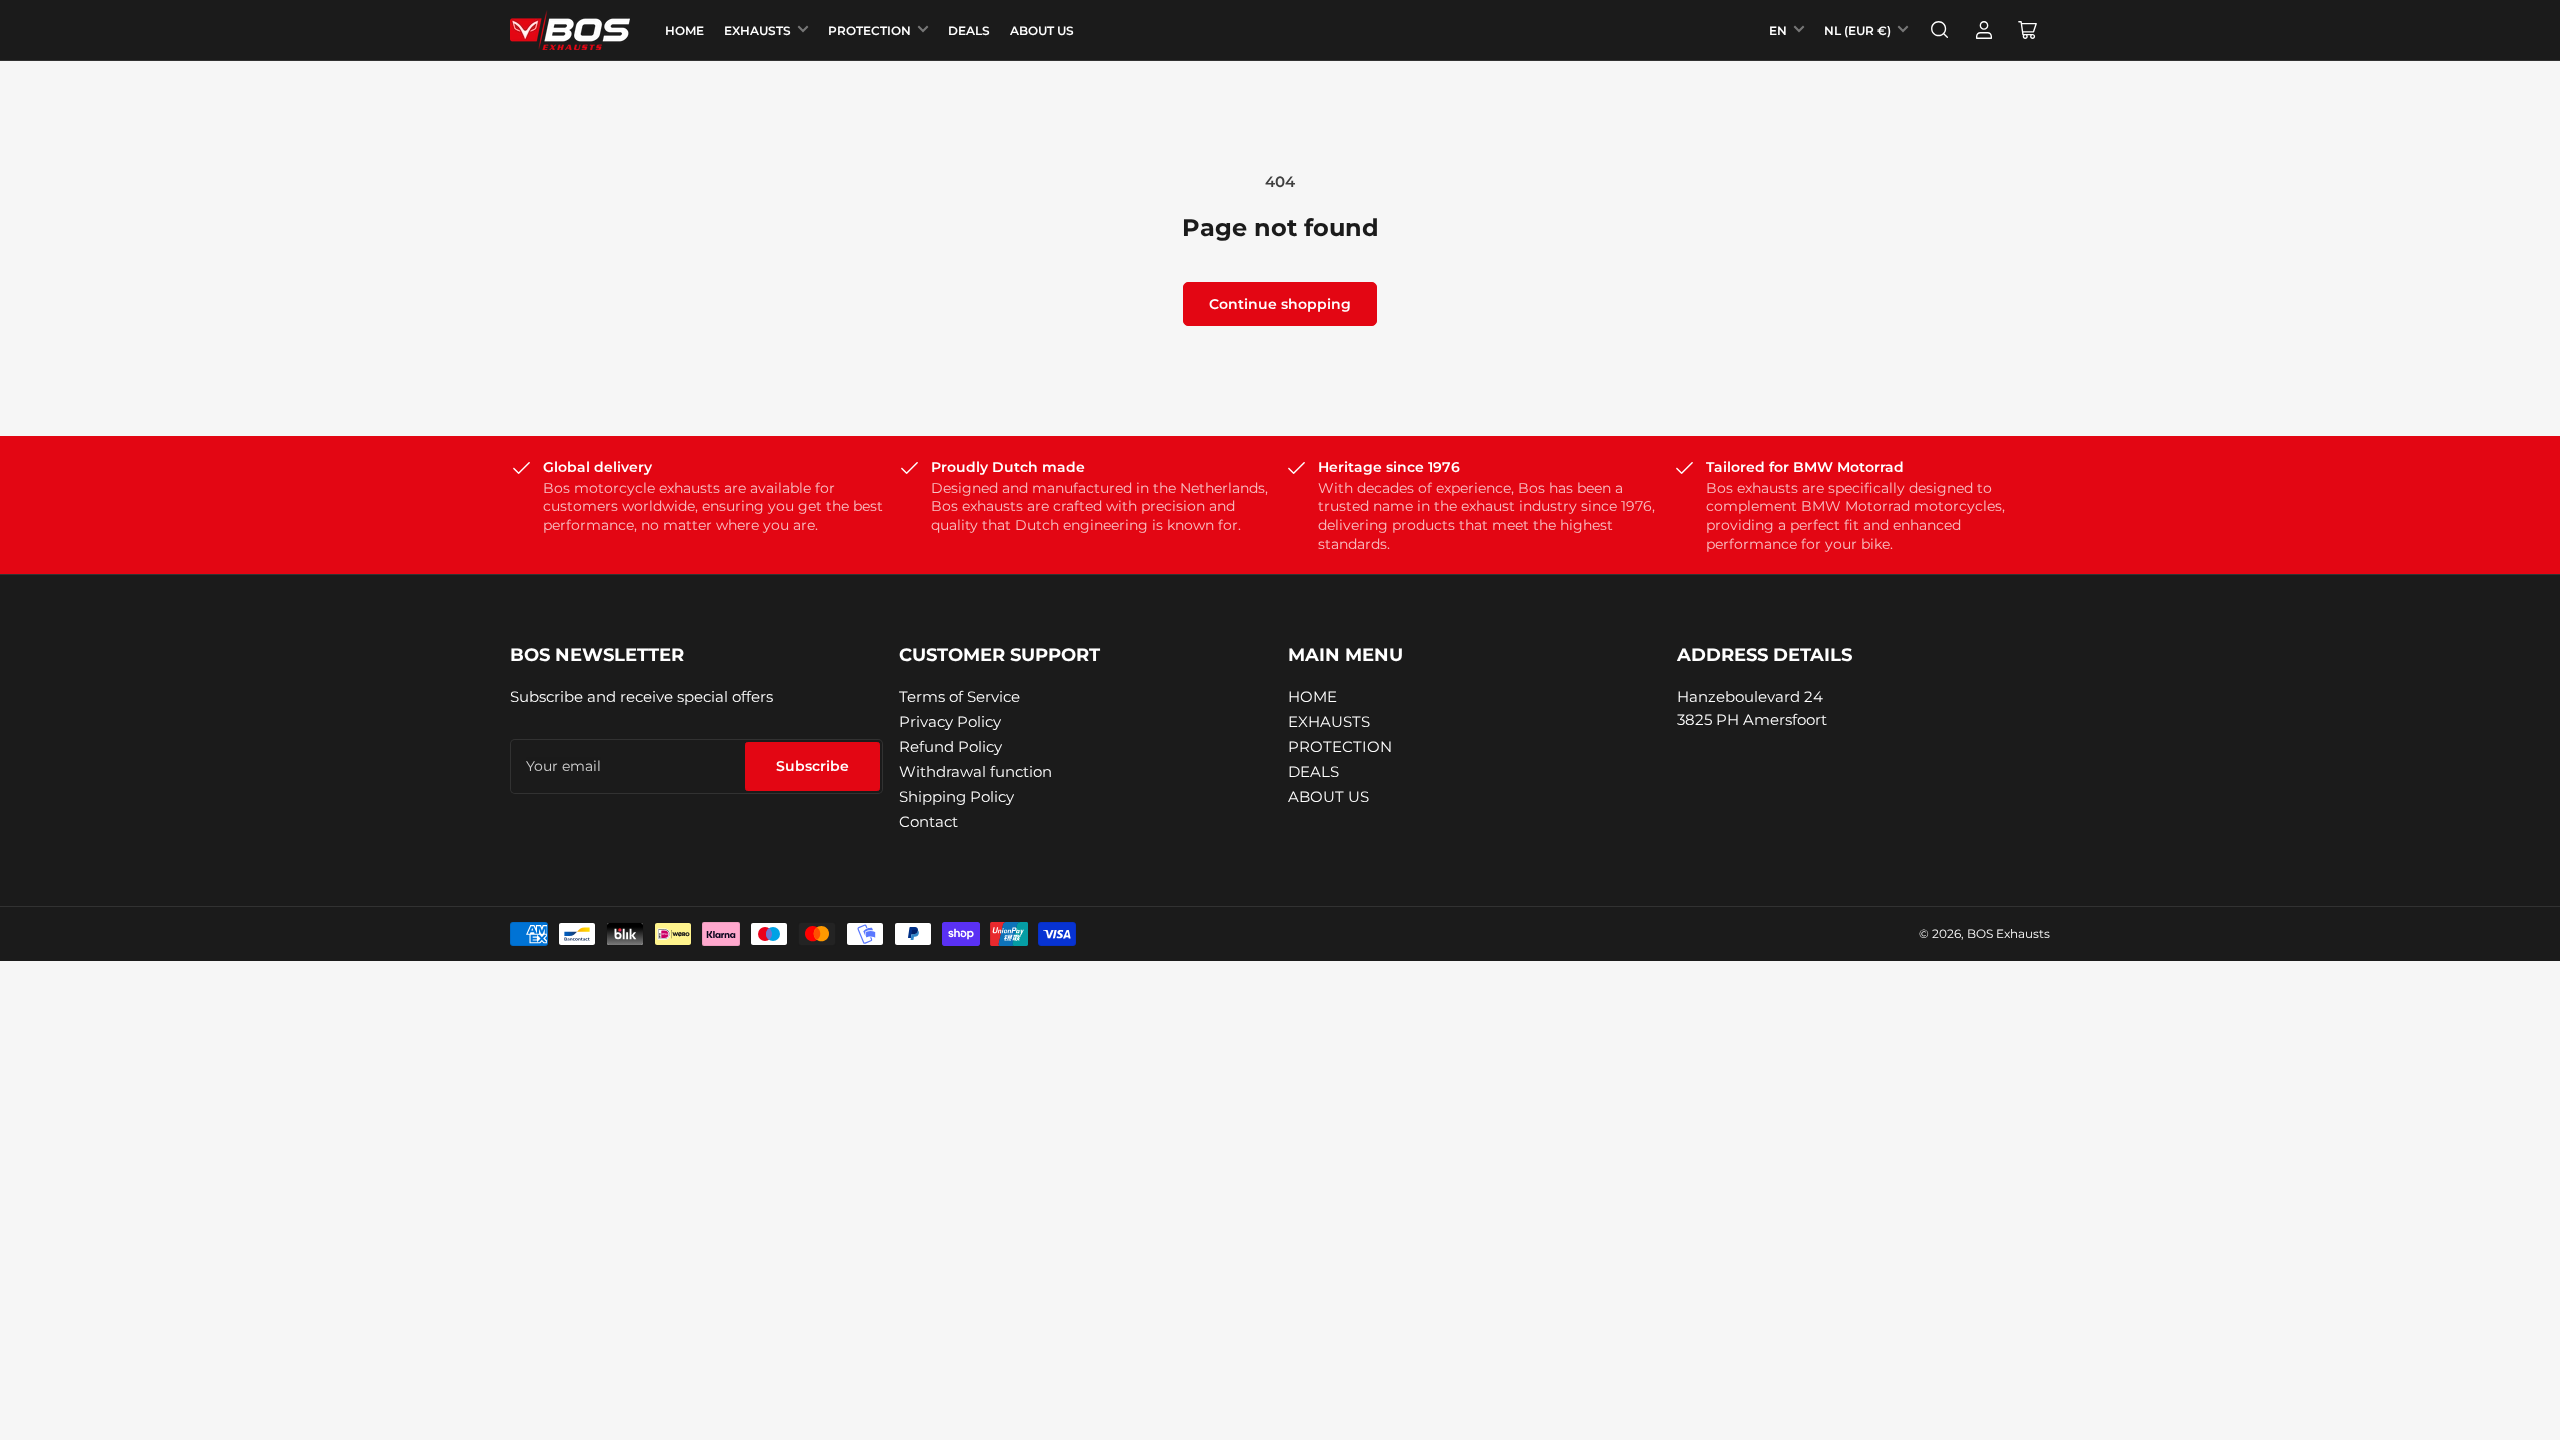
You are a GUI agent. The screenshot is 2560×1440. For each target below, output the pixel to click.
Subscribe (812, 766)
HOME (684, 30)
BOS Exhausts (2008, 933)
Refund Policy (950, 746)
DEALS (969, 30)
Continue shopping (1280, 304)
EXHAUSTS (757, 30)
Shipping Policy (956, 796)
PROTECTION (869, 30)
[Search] (1940, 30)
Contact (928, 821)
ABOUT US (1042, 30)
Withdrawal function (975, 771)
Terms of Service (959, 696)
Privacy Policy (950, 721)
